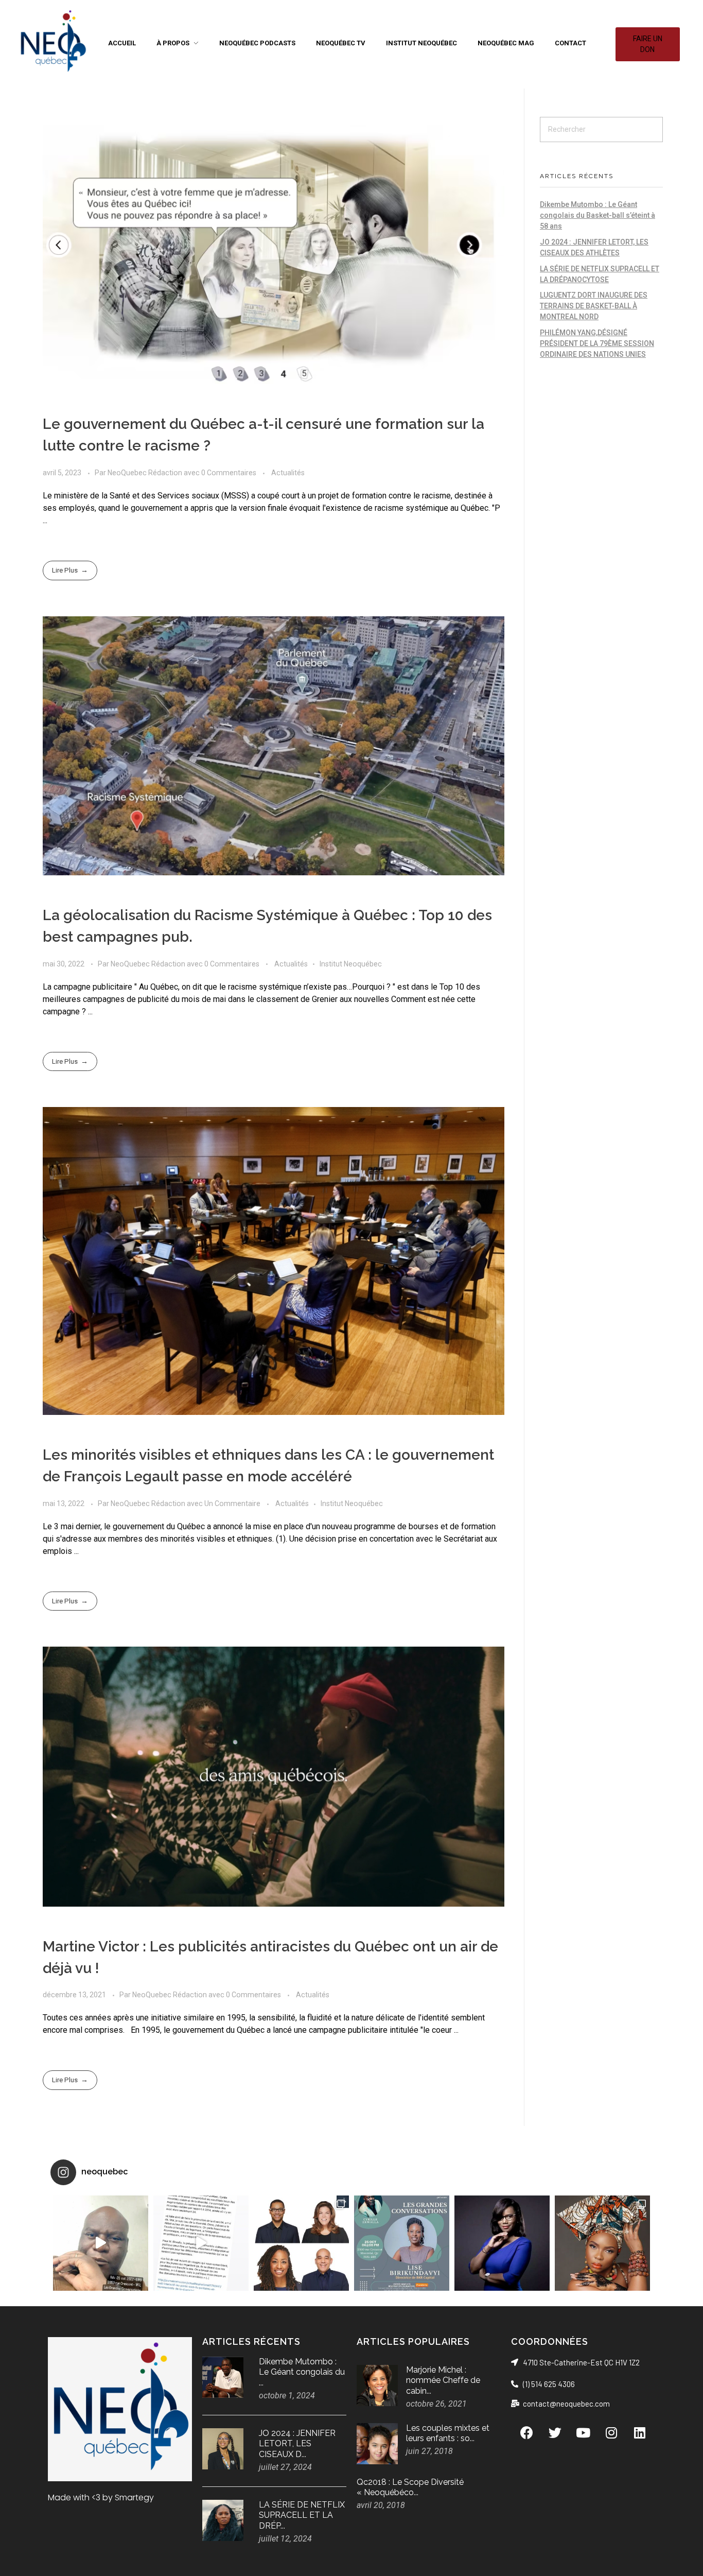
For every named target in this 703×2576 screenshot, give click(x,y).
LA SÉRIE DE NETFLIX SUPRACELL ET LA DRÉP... (302, 2516)
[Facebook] (526, 2432)
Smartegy (134, 2497)
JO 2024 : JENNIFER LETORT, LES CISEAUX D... (297, 2444)
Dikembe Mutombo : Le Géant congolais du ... (302, 2372)
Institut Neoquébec (351, 964)
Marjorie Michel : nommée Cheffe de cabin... (443, 2381)
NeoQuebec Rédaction (146, 473)
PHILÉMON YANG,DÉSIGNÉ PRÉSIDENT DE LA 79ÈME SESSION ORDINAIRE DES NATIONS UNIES (597, 343)
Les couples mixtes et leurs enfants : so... (448, 2433)
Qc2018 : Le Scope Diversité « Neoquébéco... (410, 2487)
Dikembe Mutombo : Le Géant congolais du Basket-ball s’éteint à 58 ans (597, 215)
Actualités (288, 473)
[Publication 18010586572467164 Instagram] (201, 2243)
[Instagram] (611, 2432)
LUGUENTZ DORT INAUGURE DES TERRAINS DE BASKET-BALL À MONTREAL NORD (594, 306)
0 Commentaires (229, 473)
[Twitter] (555, 2432)
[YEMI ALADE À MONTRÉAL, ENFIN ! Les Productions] (602, 2243)
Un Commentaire (232, 1503)
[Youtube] (583, 2432)
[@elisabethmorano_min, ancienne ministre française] (502, 2243)
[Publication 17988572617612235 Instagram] (101, 2243)
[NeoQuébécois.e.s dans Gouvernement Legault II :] (301, 2243)
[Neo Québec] (53, 42)
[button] (648, 44)
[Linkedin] (640, 2432)
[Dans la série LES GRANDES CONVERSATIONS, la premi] (402, 2243)
